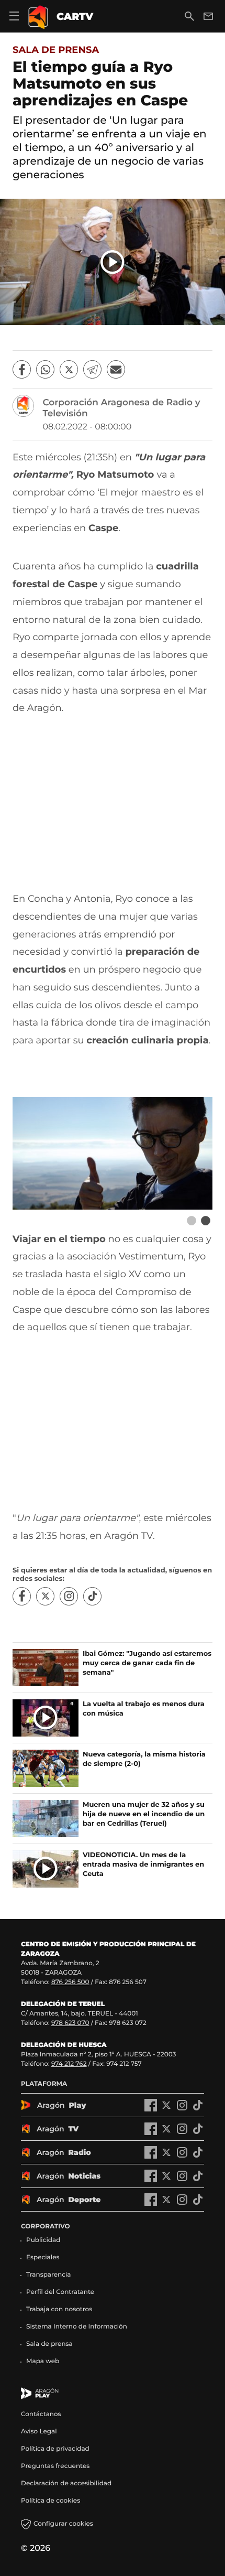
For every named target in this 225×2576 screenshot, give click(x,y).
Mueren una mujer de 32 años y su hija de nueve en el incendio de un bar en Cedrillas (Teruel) (144, 1814)
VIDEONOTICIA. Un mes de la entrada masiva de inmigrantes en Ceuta (143, 1864)
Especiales (43, 2257)
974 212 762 (69, 2064)
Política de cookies (50, 2501)
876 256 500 (70, 1982)
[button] (113, 262)
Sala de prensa (56, 50)
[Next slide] (205, 1221)
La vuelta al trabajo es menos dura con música (144, 1709)
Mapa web (43, 2361)
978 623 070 (70, 2023)
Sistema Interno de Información (77, 2327)
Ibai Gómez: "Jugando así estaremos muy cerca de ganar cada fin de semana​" (147, 1663)
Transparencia (49, 2275)
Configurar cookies (63, 2524)
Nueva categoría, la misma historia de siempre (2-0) (144, 1759)
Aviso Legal (39, 2432)
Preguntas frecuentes (55, 2466)
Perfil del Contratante (60, 2292)
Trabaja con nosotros (59, 2309)
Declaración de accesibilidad (67, 2483)
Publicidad (43, 2240)
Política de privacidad (55, 2449)
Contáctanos (41, 2414)
